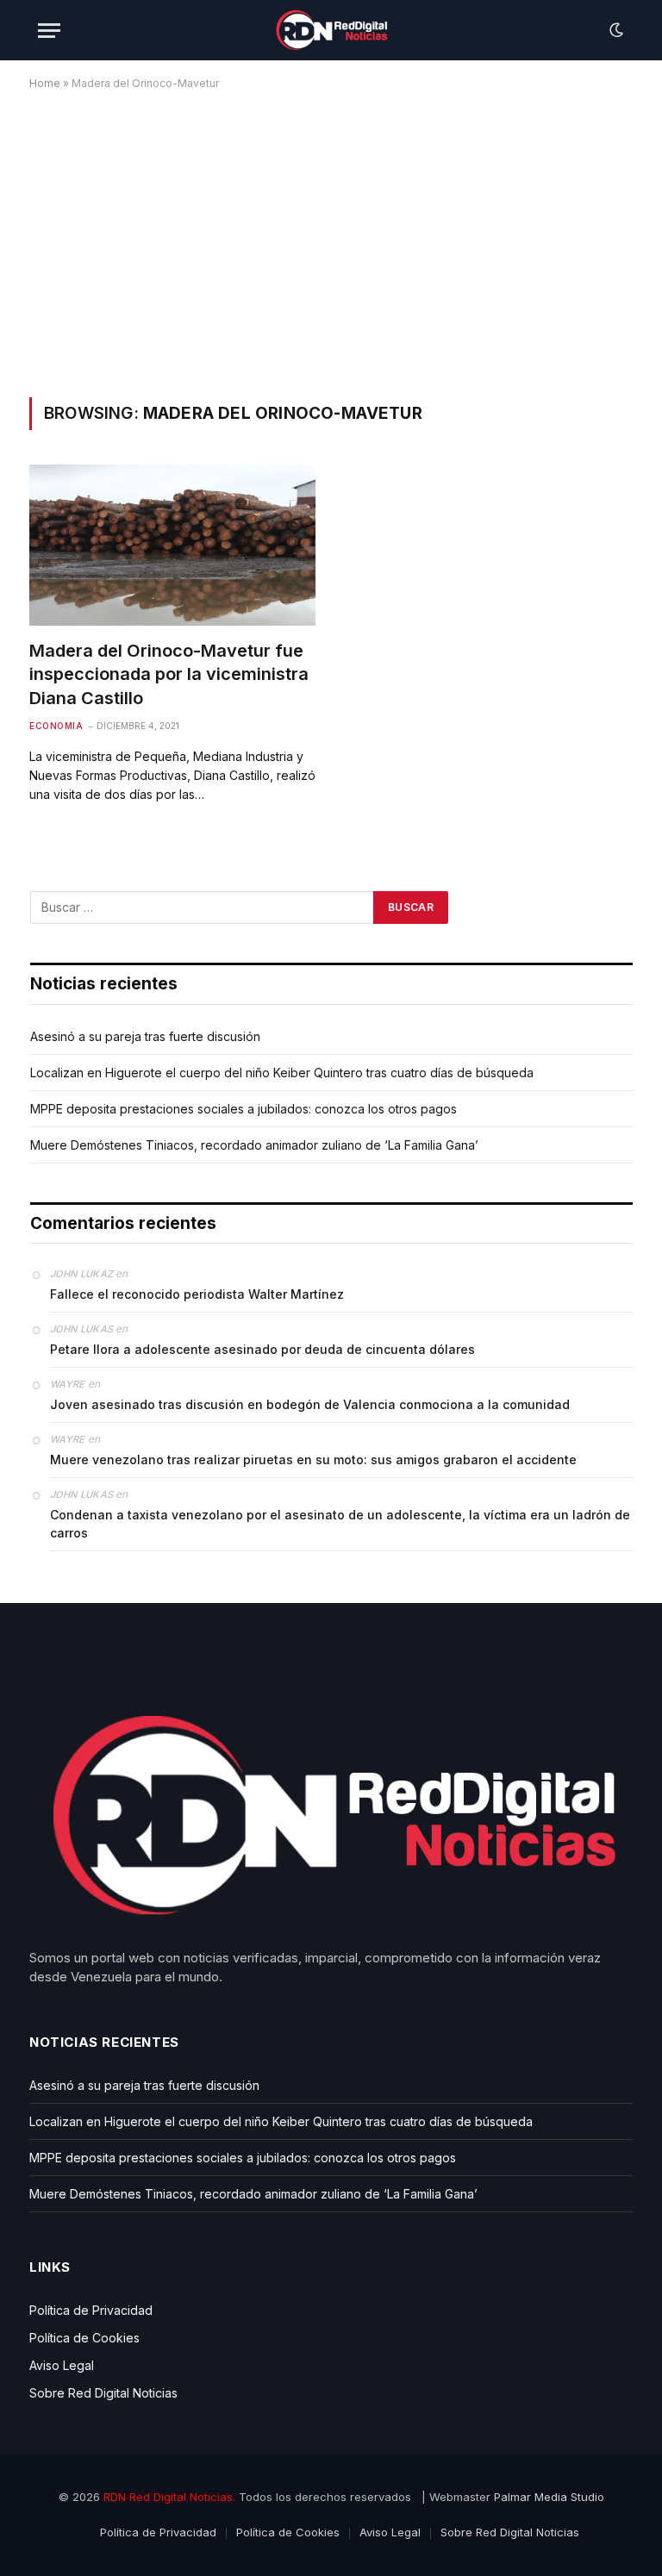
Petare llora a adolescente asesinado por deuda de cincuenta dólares (262, 1349)
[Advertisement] (331, 240)
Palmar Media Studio (549, 2497)
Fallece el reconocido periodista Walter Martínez (197, 1294)
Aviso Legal (62, 2365)
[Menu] (49, 31)
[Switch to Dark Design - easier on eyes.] (615, 30)
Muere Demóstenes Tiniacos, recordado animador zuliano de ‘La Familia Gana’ (254, 1145)
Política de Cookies (84, 2338)
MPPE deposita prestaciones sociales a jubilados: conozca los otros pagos (244, 1109)
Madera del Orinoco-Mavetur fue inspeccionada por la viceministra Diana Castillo (169, 674)
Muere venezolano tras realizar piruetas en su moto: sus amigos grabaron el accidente (313, 1460)
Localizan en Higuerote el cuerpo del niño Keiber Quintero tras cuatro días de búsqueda (282, 1073)
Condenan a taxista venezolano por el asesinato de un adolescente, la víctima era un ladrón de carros (340, 1524)
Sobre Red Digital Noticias (103, 2393)
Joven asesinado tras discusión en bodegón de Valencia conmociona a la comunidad (310, 1404)
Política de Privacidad (91, 2310)
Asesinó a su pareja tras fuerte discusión (145, 1036)
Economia (56, 726)
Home (45, 83)
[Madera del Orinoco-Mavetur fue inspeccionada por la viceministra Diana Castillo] (172, 545)
